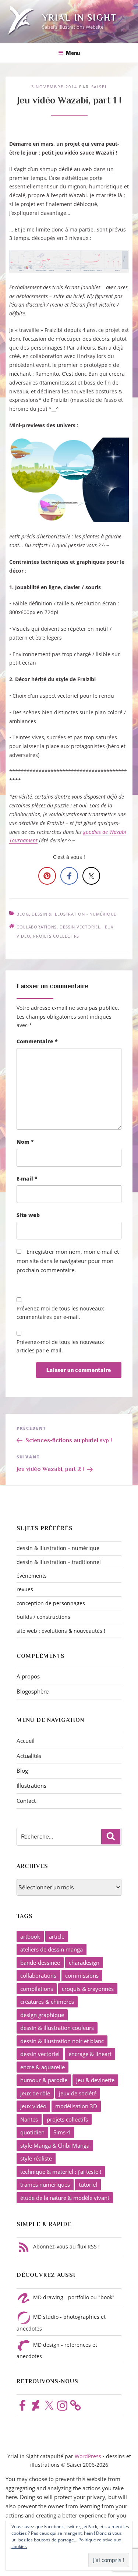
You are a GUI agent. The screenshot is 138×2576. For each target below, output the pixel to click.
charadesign (84, 1963)
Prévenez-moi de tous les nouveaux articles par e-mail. (60, 1346)
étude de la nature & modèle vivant (65, 2198)
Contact (26, 1801)
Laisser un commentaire (52, 986)
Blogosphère (33, 1691)
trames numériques (45, 2184)
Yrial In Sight (79, 17)
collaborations (37, 927)
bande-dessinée (40, 1963)
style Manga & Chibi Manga (55, 2145)
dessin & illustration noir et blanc (62, 2041)
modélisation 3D (76, 2106)
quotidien (32, 2132)
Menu (73, 53)
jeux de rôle (35, 2093)
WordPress (89, 2456)
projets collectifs (56, 936)
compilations (37, 1989)
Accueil (26, 1741)
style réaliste (36, 2158)
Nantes (29, 2119)
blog (23, 914)
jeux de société (78, 2093)
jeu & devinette (95, 2080)
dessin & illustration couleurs (57, 2028)
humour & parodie (44, 2080)
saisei (99, 87)
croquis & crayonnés (88, 1989)
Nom (25, 1142)
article (57, 1936)
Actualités (29, 1756)
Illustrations (31, 1786)
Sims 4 (62, 2132)
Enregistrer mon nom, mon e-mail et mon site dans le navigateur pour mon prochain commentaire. (68, 1261)
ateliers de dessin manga (52, 1949)
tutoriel (88, 2184)
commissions (82, 1975)
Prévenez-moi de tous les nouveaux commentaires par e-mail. (60, 1313)
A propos (28, 1676)
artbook (30, 1936)
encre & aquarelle (43, 2067)
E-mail (27, 1179)
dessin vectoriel (80, 927)
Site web (28, 1215)
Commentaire (37, 1041)
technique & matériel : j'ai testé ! (61, 2172)
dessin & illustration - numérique (74, 914)
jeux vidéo (33, 2106)
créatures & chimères (47, 2002)
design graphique (42, 2015)
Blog (22, 1770)
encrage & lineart (90, 2054)
